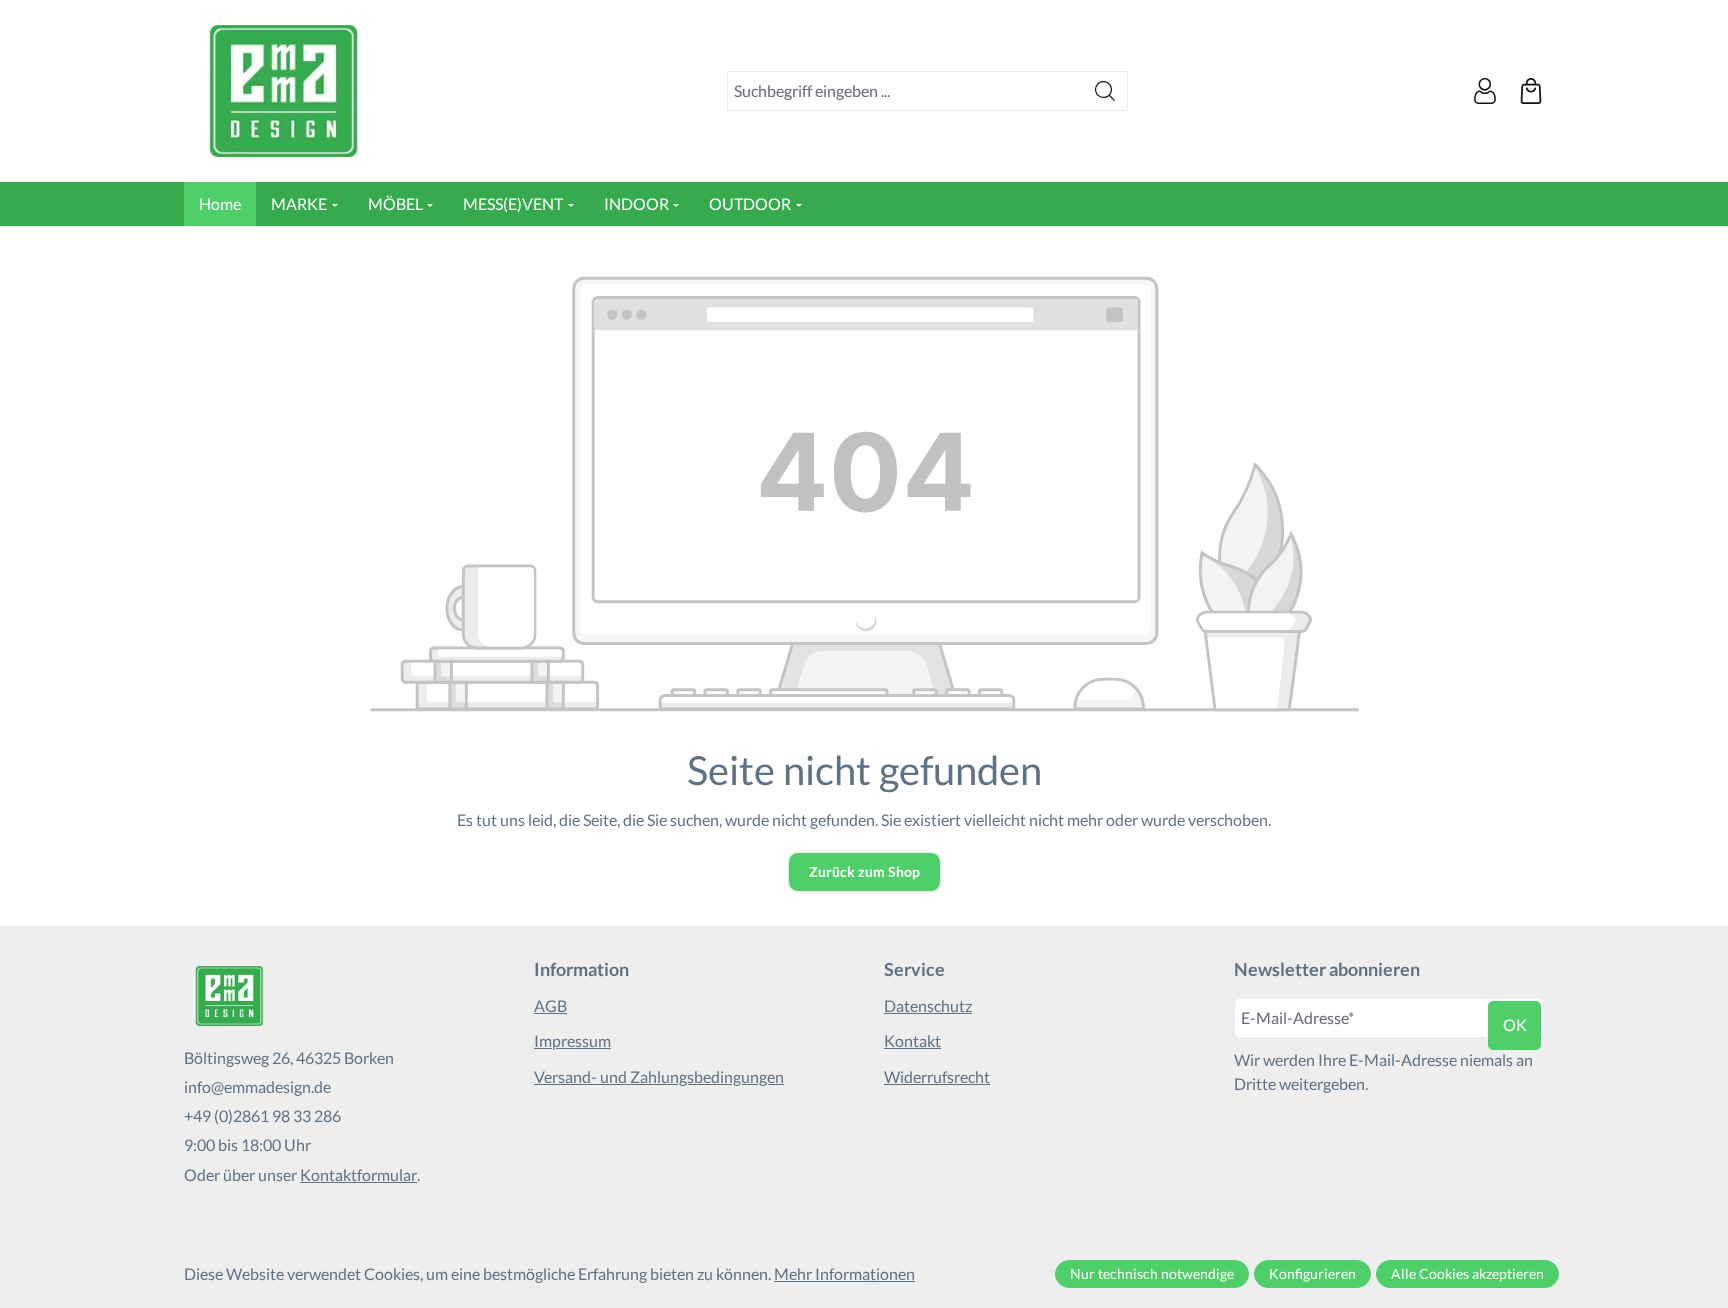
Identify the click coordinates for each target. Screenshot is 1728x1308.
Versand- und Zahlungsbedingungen (659, 1076)
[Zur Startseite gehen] (284, 91)
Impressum (572, 1040)
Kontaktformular (358, 1174)
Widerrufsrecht (937, 1076)
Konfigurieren (1312, 1273)
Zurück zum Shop (864, 871)
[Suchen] (1105, 91)
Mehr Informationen (844, 1273)
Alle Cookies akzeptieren (1467, 1273)
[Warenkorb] (1531, 91)
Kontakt (912, 1040)
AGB (550, 1005)
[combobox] (905, 91)
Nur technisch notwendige (1152, 1273)
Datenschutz (928, 1005)
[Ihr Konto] (1485, 91)
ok (1515, 1024)
